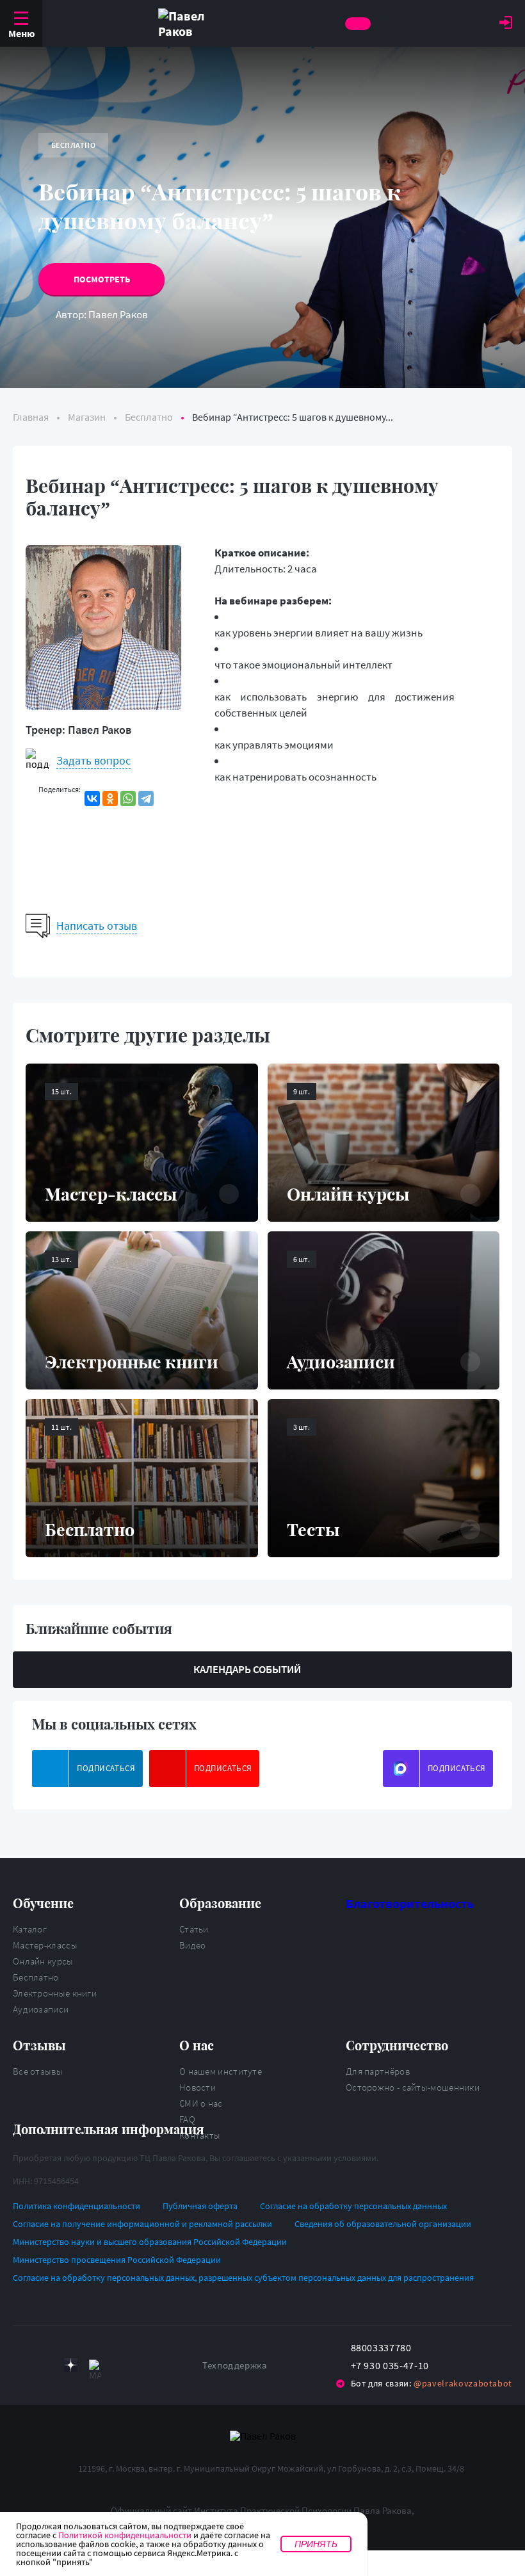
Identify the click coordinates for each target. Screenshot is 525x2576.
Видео (193, 1945)
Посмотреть (102, 279)
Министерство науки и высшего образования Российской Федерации (150, 2242)
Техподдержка (235, 2365)
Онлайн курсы (43, 1961)
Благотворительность (410, 1903)
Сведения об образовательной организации (383, 2224)
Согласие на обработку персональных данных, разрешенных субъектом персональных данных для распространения (243, 2278)
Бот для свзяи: (432, 2383)
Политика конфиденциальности (77, 2206)
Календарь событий (247, 1669)
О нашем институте (221, 2071)
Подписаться (106, 1768)
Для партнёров (378, 2071)
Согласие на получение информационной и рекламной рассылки (142, 2224)
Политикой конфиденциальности (125, 2535)
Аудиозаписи (41, 2009)
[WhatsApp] (128, 798)
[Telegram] (146, 798)
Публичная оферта (200, 2206)
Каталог (30, 1929)
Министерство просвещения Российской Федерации (117, 2260)
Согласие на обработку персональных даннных (353, 2206)
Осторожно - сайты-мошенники (413, 2087)
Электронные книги (55, 1993)
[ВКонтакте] (92, 798)
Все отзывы (38, 2071)
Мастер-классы (45, 1945)
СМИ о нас (201, 2103)
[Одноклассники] (110, 798)
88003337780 (381, 2347)
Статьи (194, 1929)
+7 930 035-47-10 (390, 2365)
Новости (198, 2087)
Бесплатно (36, 1977)
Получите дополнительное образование (358, 24)
